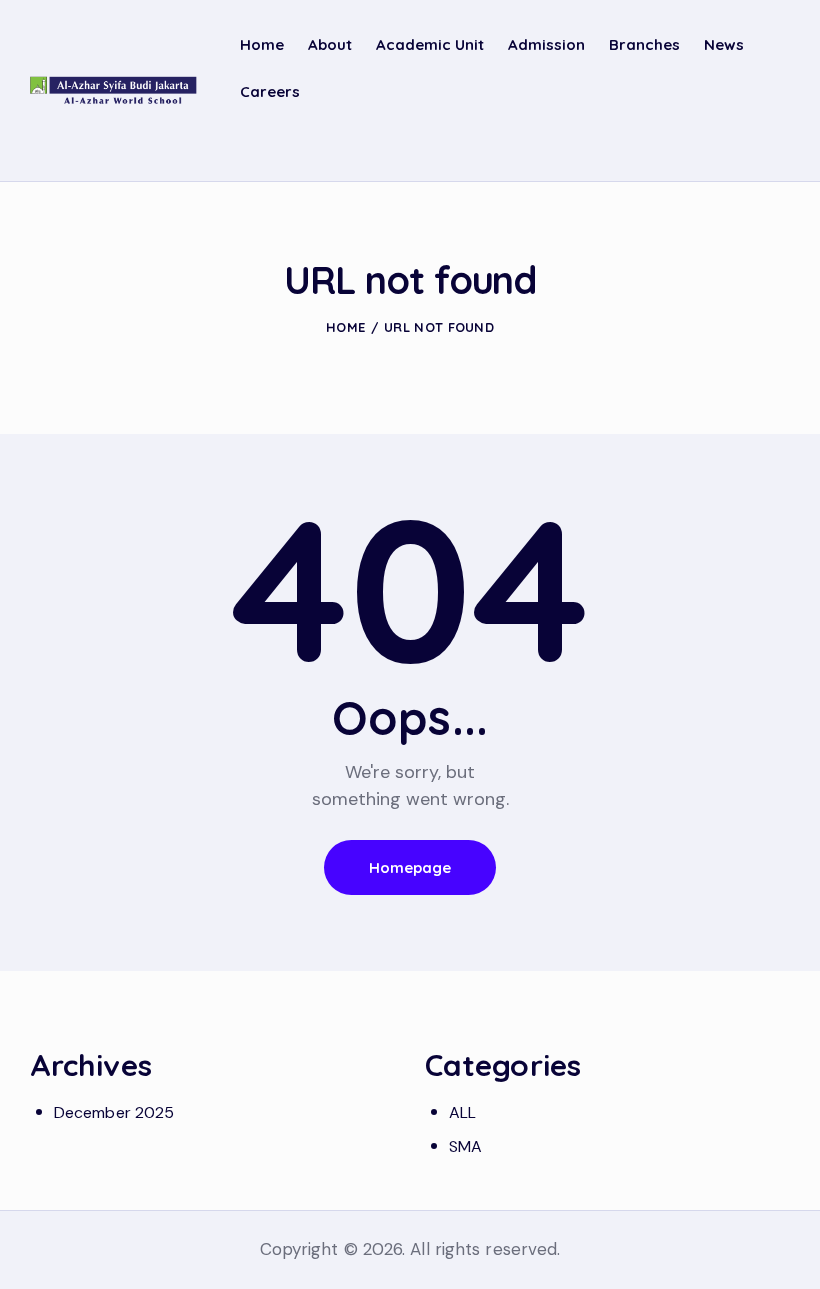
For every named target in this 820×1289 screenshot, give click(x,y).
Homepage (410, 867)
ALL (462, 1112)
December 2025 (114, 1112)
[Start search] (775, 148)
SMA (465, 1146)
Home (345, 327)
